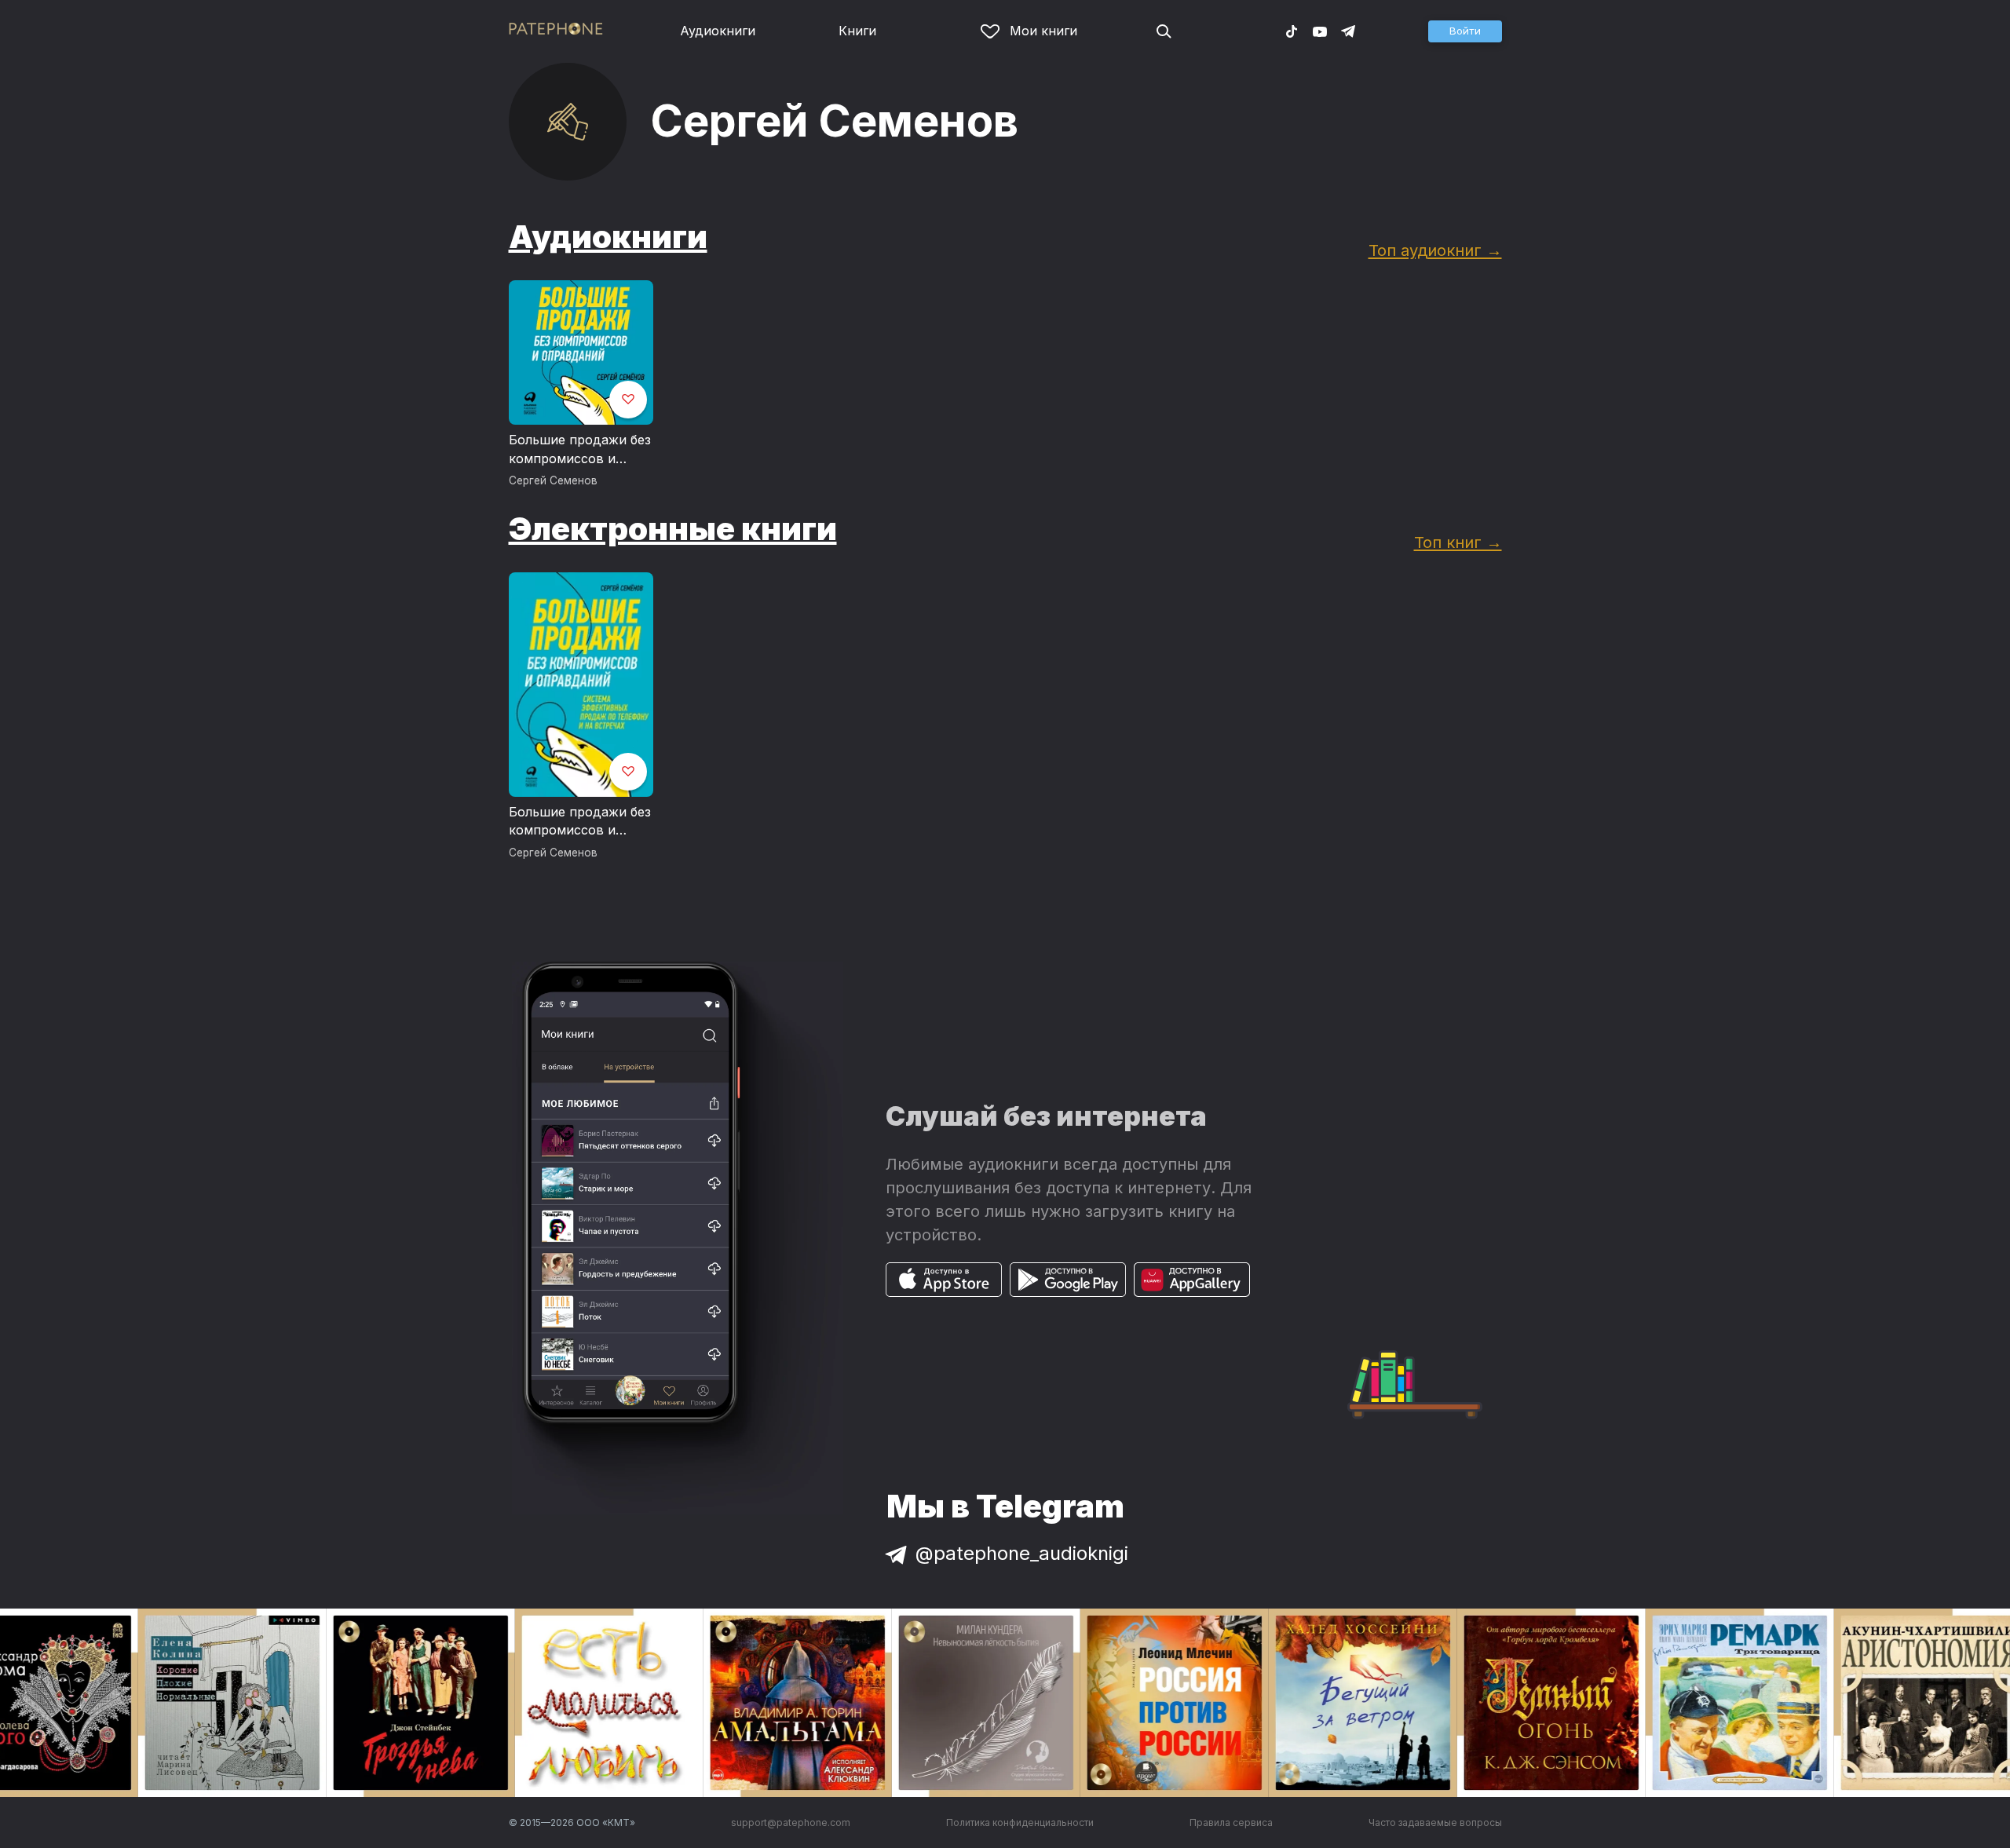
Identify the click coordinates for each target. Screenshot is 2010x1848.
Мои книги (1043, 31)
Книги (857, 31)
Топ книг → (1458, 542)
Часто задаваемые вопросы (1435, 1822)
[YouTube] (1320, 31)
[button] (1465, 31)
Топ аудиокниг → (1435, 250)
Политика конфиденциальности (1020, 1822)
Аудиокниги (718, 31)
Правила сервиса (1231, 1822)
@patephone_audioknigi (1022, 1553)
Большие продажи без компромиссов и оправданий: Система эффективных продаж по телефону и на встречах (580, 450)
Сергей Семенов (553, 480)
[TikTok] (1292, 31)
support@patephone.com (791, 1822)
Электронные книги (673, 529)
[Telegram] (1348, 31)
